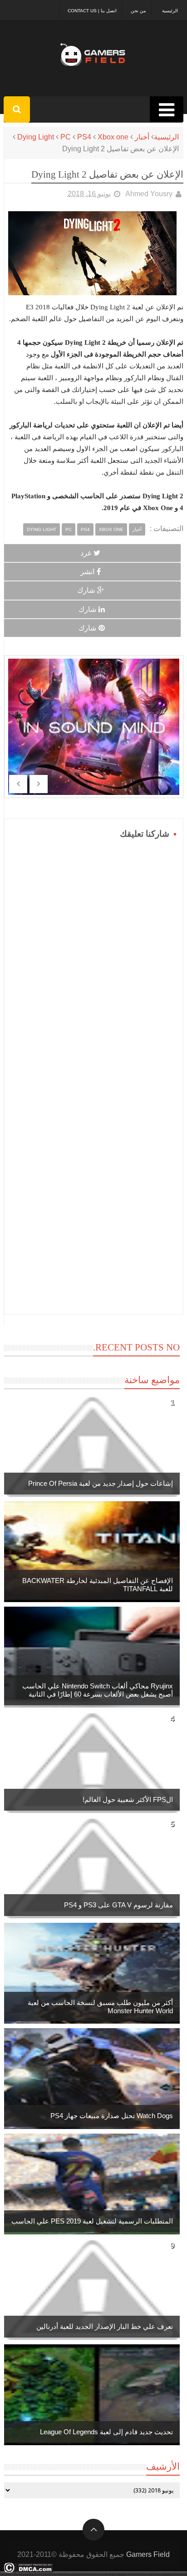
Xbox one (113, 137)
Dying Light (36, 137)
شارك (86, 590)
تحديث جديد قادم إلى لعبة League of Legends (106, 2432)
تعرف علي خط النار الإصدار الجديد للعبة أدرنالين (105, 2326)
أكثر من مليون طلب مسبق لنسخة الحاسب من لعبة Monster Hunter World (100, 2007)
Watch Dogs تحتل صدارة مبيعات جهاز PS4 (112, 2116)
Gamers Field (148, 2554)
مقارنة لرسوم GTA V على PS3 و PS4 (118, 1905)
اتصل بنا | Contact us (92, 11)
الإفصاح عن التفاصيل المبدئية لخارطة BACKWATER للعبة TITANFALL (98, 1585)
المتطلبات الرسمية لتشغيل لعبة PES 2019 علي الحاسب (92, 2221)
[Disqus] (94, 955)
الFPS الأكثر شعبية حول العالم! (128, 1799)
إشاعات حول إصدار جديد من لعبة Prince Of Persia (101, 1483)
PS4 (84, 137)
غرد (86, 553)
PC (66, 137)
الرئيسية (170, 11)
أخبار (142, 137)
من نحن (138, 11)
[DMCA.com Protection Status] (28, 2570)
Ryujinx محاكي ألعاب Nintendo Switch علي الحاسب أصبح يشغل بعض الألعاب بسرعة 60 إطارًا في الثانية (98, 1690)
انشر (87, 572)
